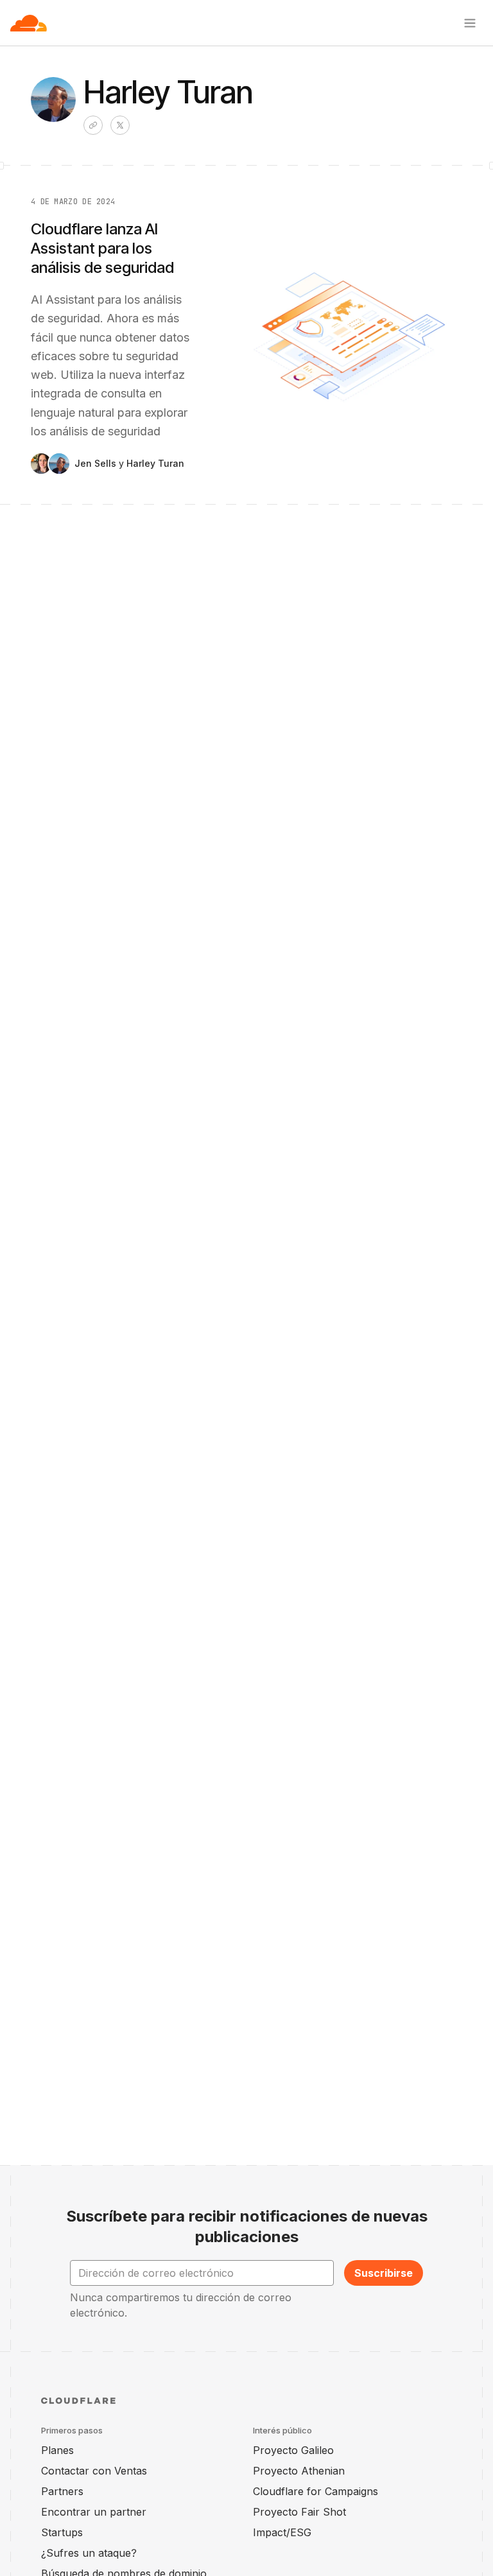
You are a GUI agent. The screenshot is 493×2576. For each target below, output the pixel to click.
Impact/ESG (282, 2532)
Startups (62, 2532)
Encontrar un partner (94, 2512)
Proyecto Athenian (299, 2471)
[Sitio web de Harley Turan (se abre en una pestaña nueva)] (93, 125)
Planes (57, 2450)
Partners (62, 2491)
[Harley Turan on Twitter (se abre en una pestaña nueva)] (120, 125)
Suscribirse (384, 2273)
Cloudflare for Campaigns (316, 2491)
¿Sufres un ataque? (89, 2553)
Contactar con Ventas (94, 2471)
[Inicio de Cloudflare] (29, 23)
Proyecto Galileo (293, 2450)
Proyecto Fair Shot (299, 2512)
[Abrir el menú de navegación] (470, 23)
